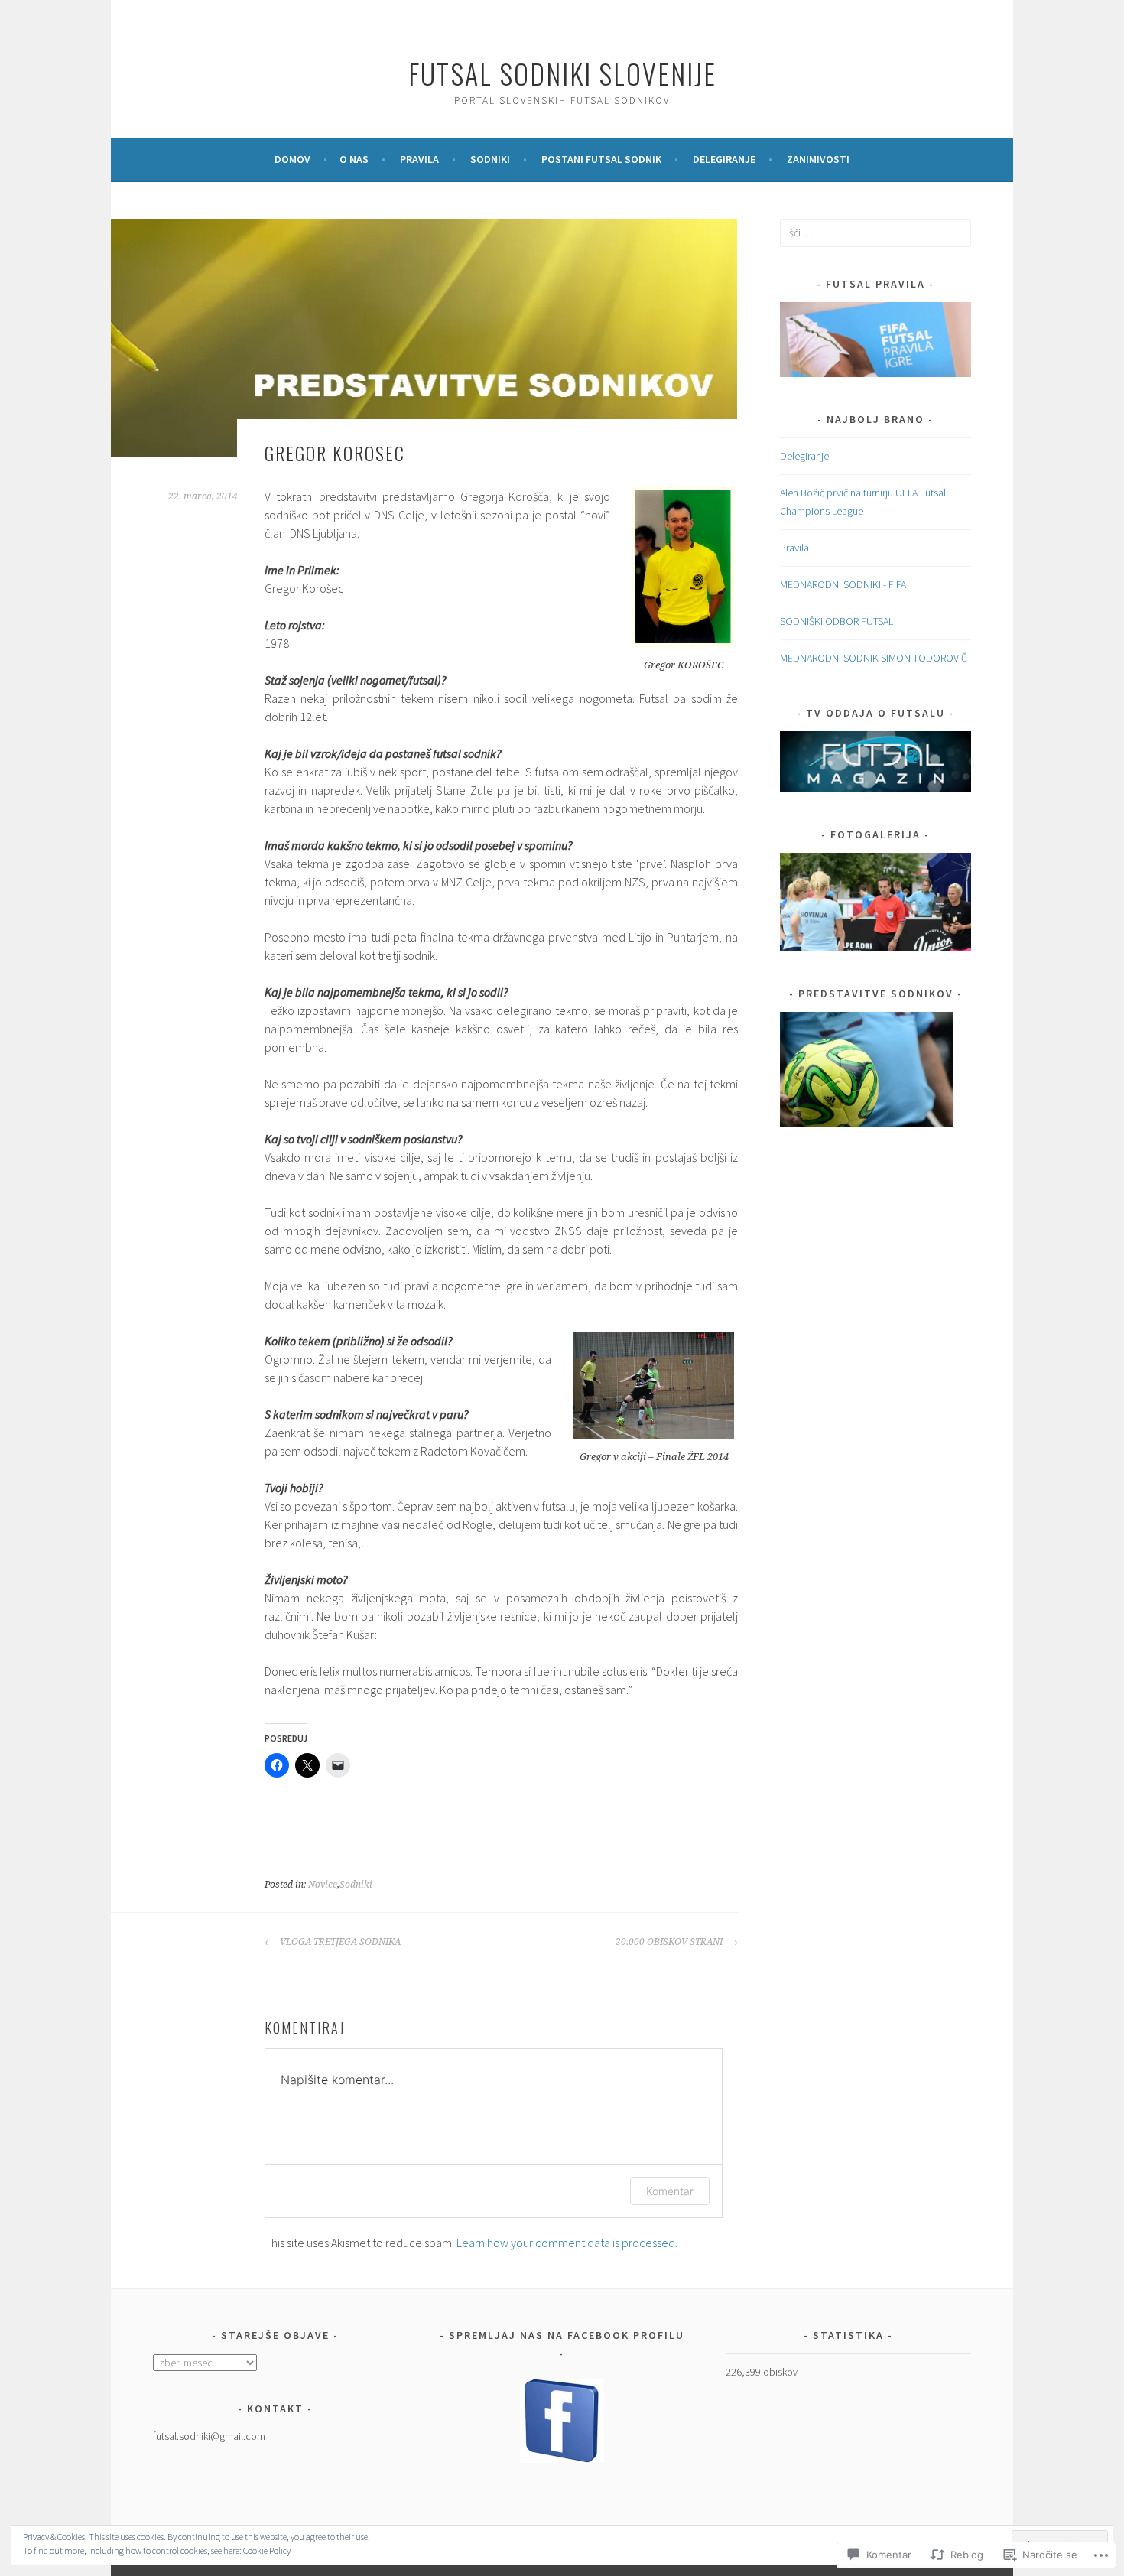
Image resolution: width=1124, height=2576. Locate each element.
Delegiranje (724, 159)
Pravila (419, 159)
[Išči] (875, 233)
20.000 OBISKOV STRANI (670, 1942)
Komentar (670, 2191)
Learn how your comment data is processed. (567, 2243)
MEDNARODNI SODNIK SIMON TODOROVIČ (874, 658)
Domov (292, 159)
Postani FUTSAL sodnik (601, 159)
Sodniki (490, 159)
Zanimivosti (818, 159)
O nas (354, 159)
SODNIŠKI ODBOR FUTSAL (837, 621)
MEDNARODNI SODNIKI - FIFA (843, 584)
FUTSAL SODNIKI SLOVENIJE (562, 73)
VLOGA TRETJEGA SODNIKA (339, 1942)
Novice (323, 1885)
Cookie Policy (267, 2550)
